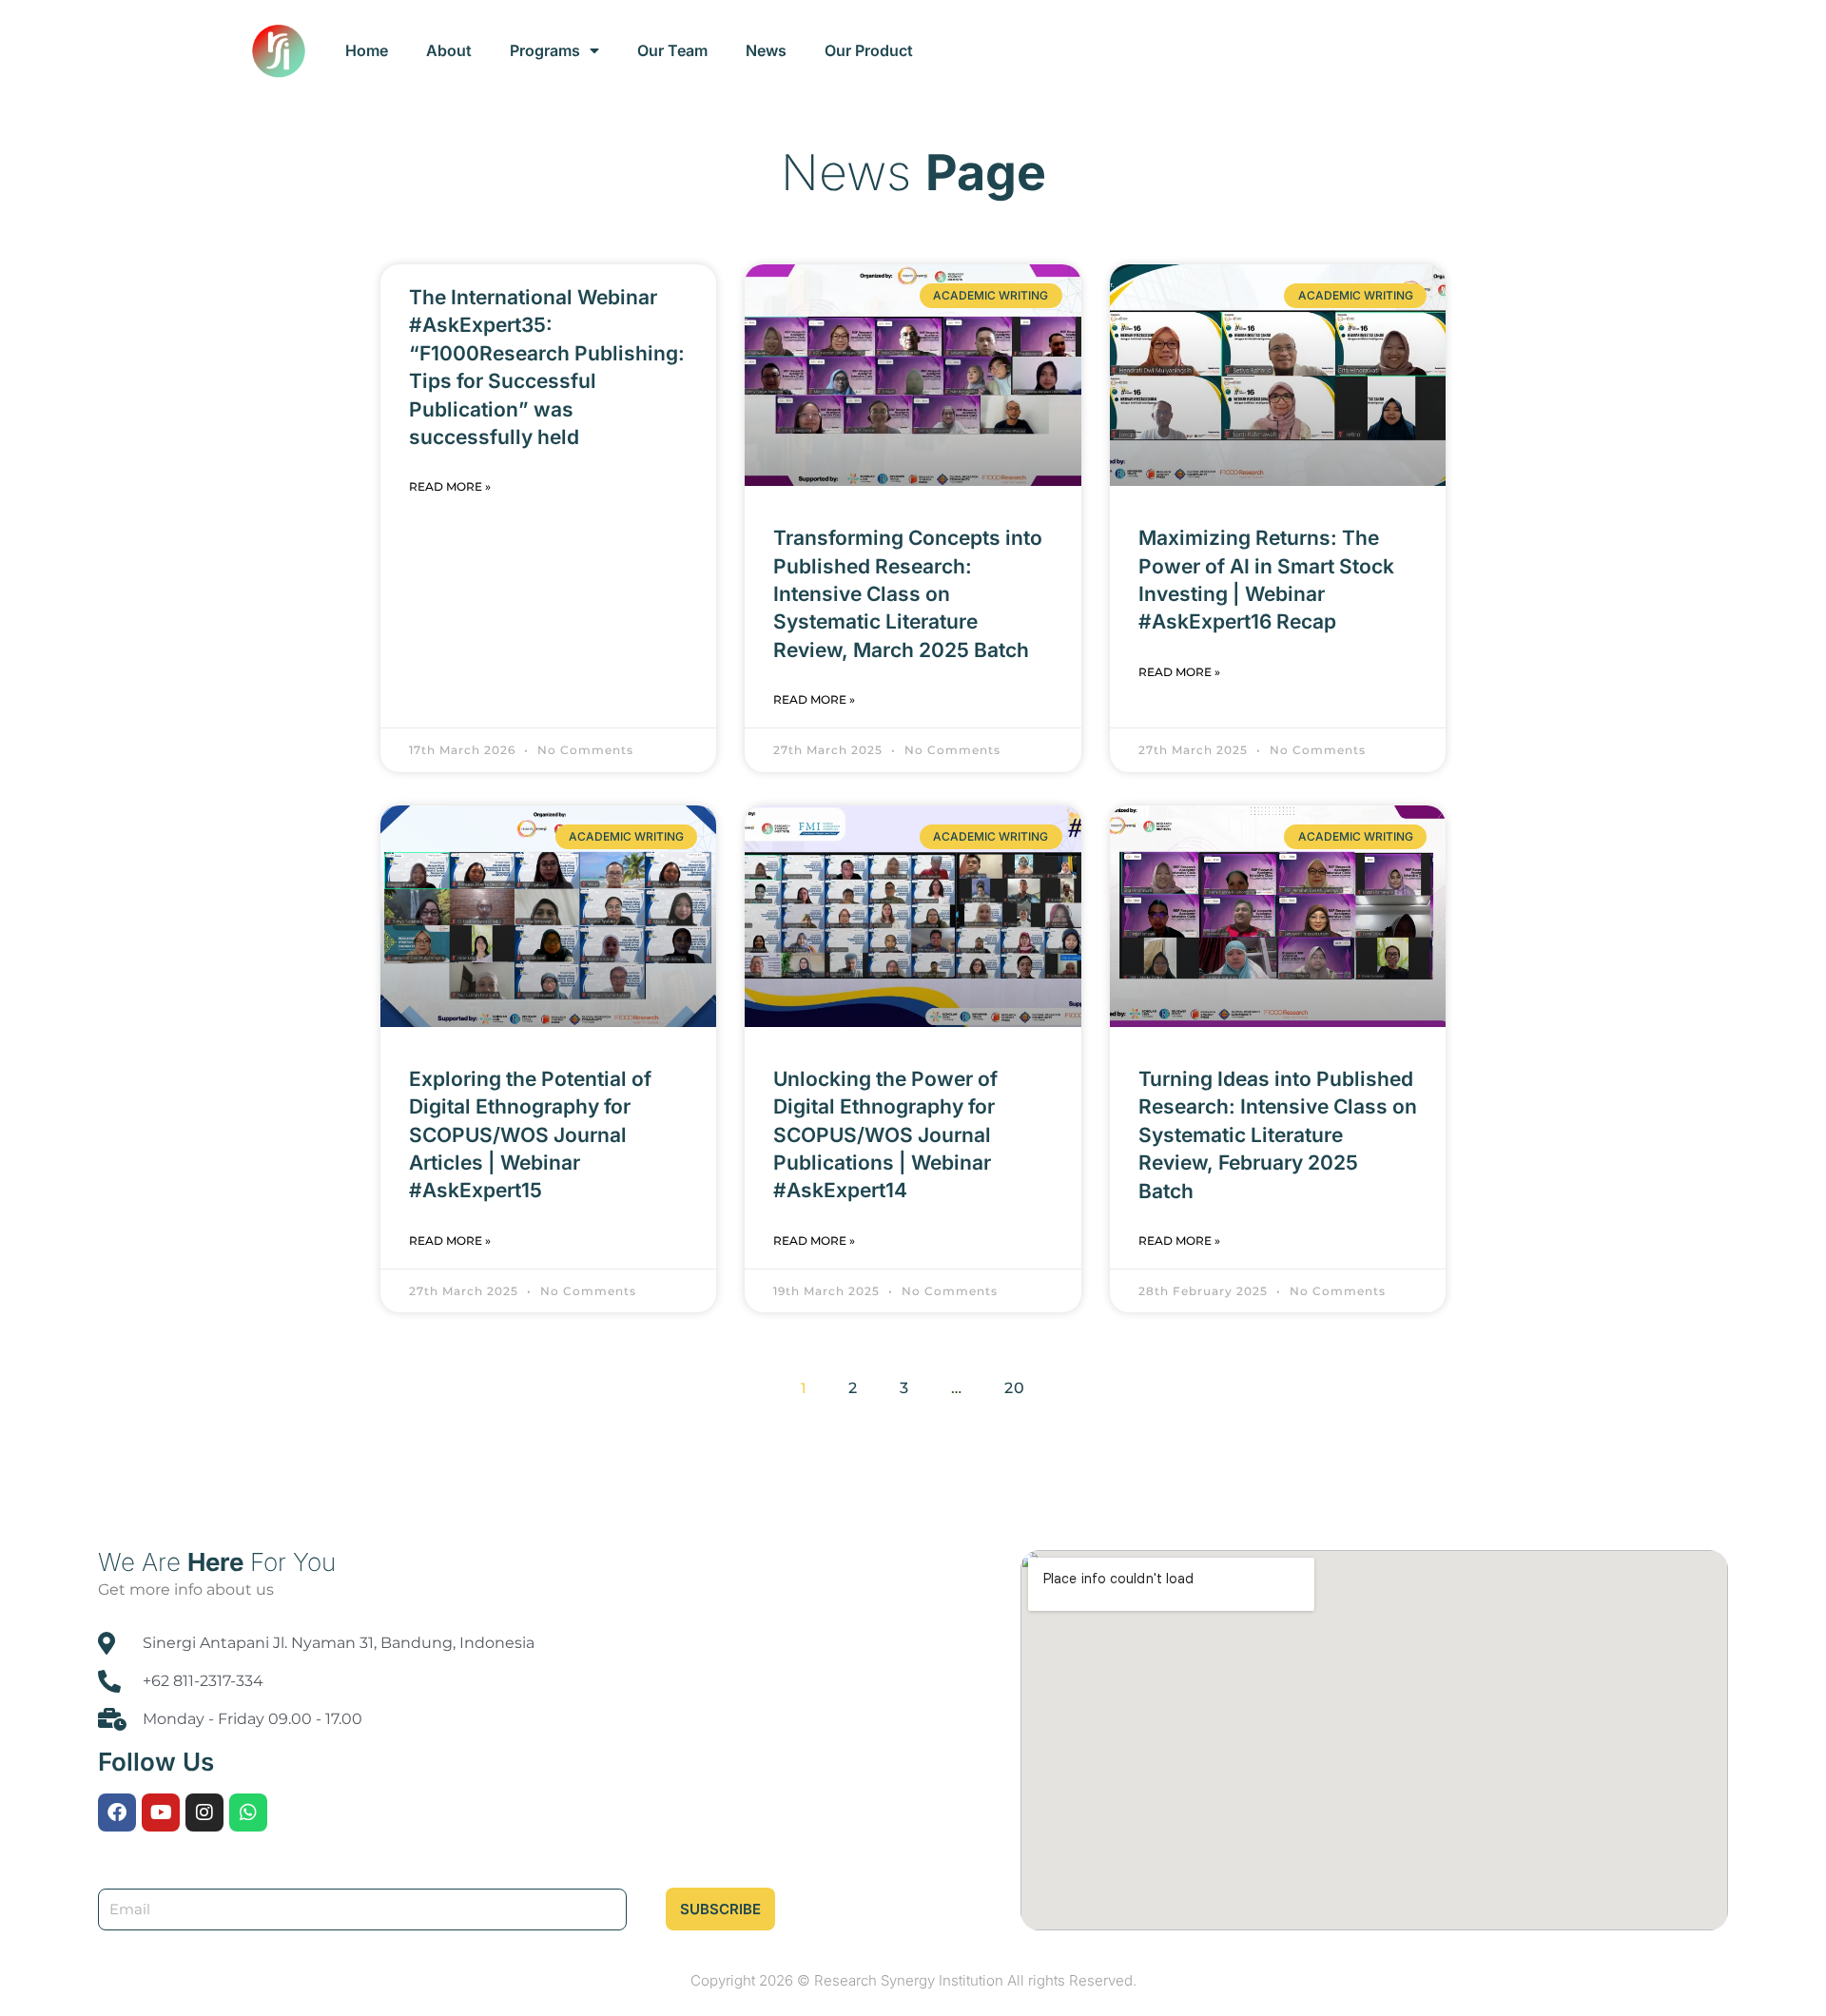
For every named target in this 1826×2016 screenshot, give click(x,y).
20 (1020, 1383)
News (766, 50)
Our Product (869, 50)
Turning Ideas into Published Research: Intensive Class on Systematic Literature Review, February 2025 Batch (1278, 1135)
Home (367, 50)
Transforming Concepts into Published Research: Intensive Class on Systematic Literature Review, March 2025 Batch (908, 594)
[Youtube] (161, 1812)
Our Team (672, 50)
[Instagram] (204, 1812)
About (449, 50)
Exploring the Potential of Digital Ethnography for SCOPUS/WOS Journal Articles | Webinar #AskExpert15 (530, 1135)
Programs (545, 50)
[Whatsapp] (248, 1812)
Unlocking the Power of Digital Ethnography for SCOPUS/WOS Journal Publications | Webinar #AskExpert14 (885, 1135)
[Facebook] (117, 1812)
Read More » (450, 486)
